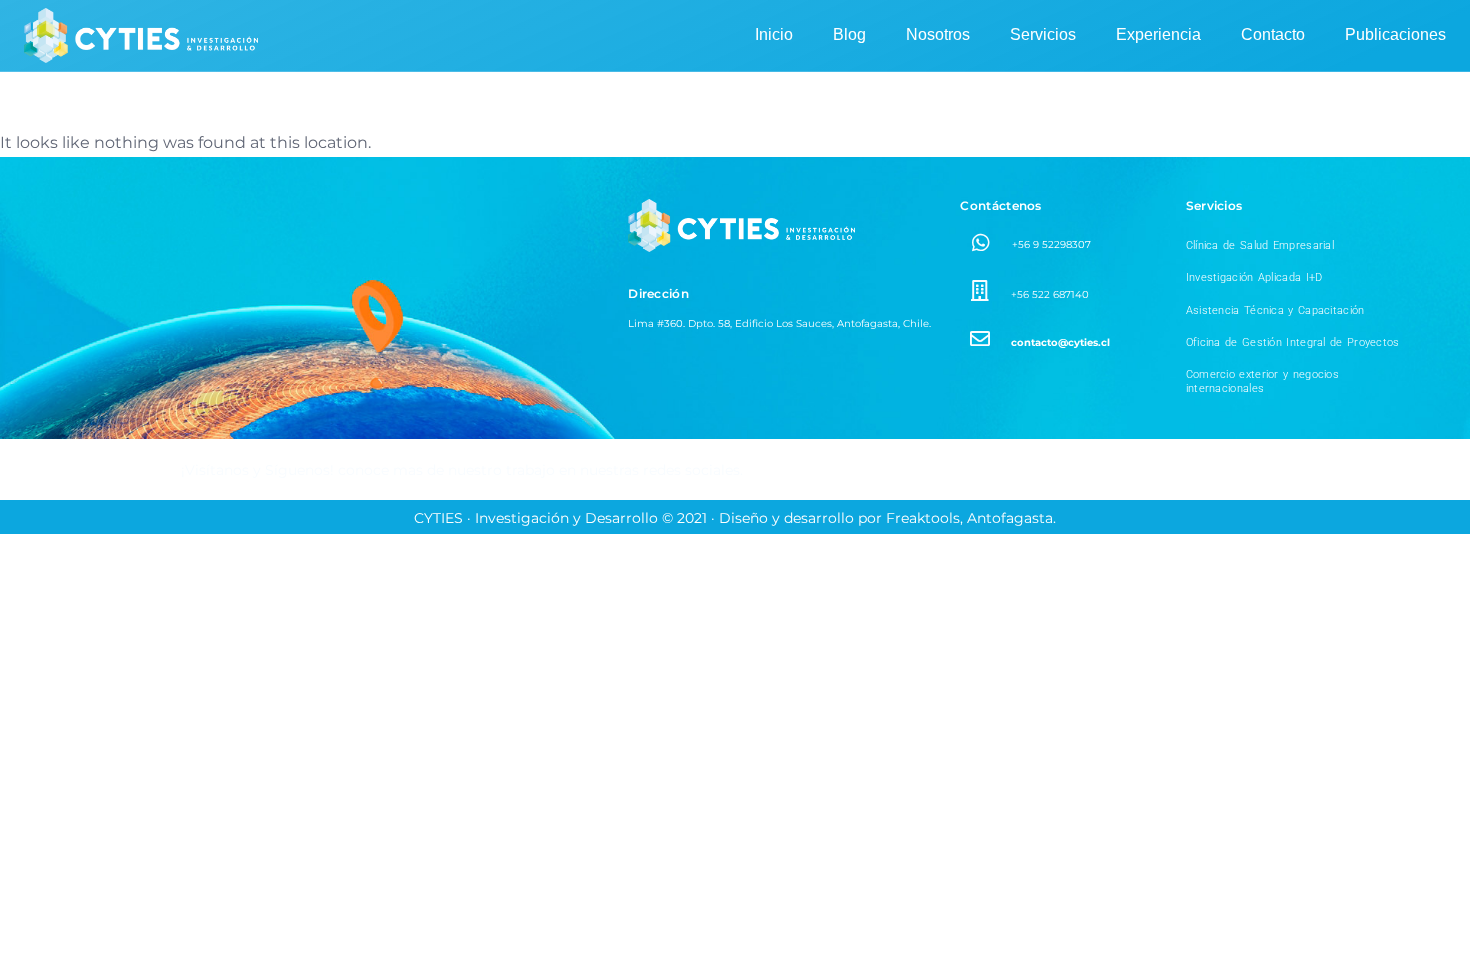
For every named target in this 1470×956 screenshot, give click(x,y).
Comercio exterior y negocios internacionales (1262, 381)
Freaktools (923, 518)
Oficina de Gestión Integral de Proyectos (1293, 342)
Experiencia (1158, 34)
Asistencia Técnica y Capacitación (1275, 310)
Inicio (774, 34)
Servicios (1043, 34)
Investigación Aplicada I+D (1254, 277)
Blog (849, 34)
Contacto (1273, 34)
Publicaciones (1395, 34)
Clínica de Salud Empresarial (1260, 245)
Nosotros (938, 34)
